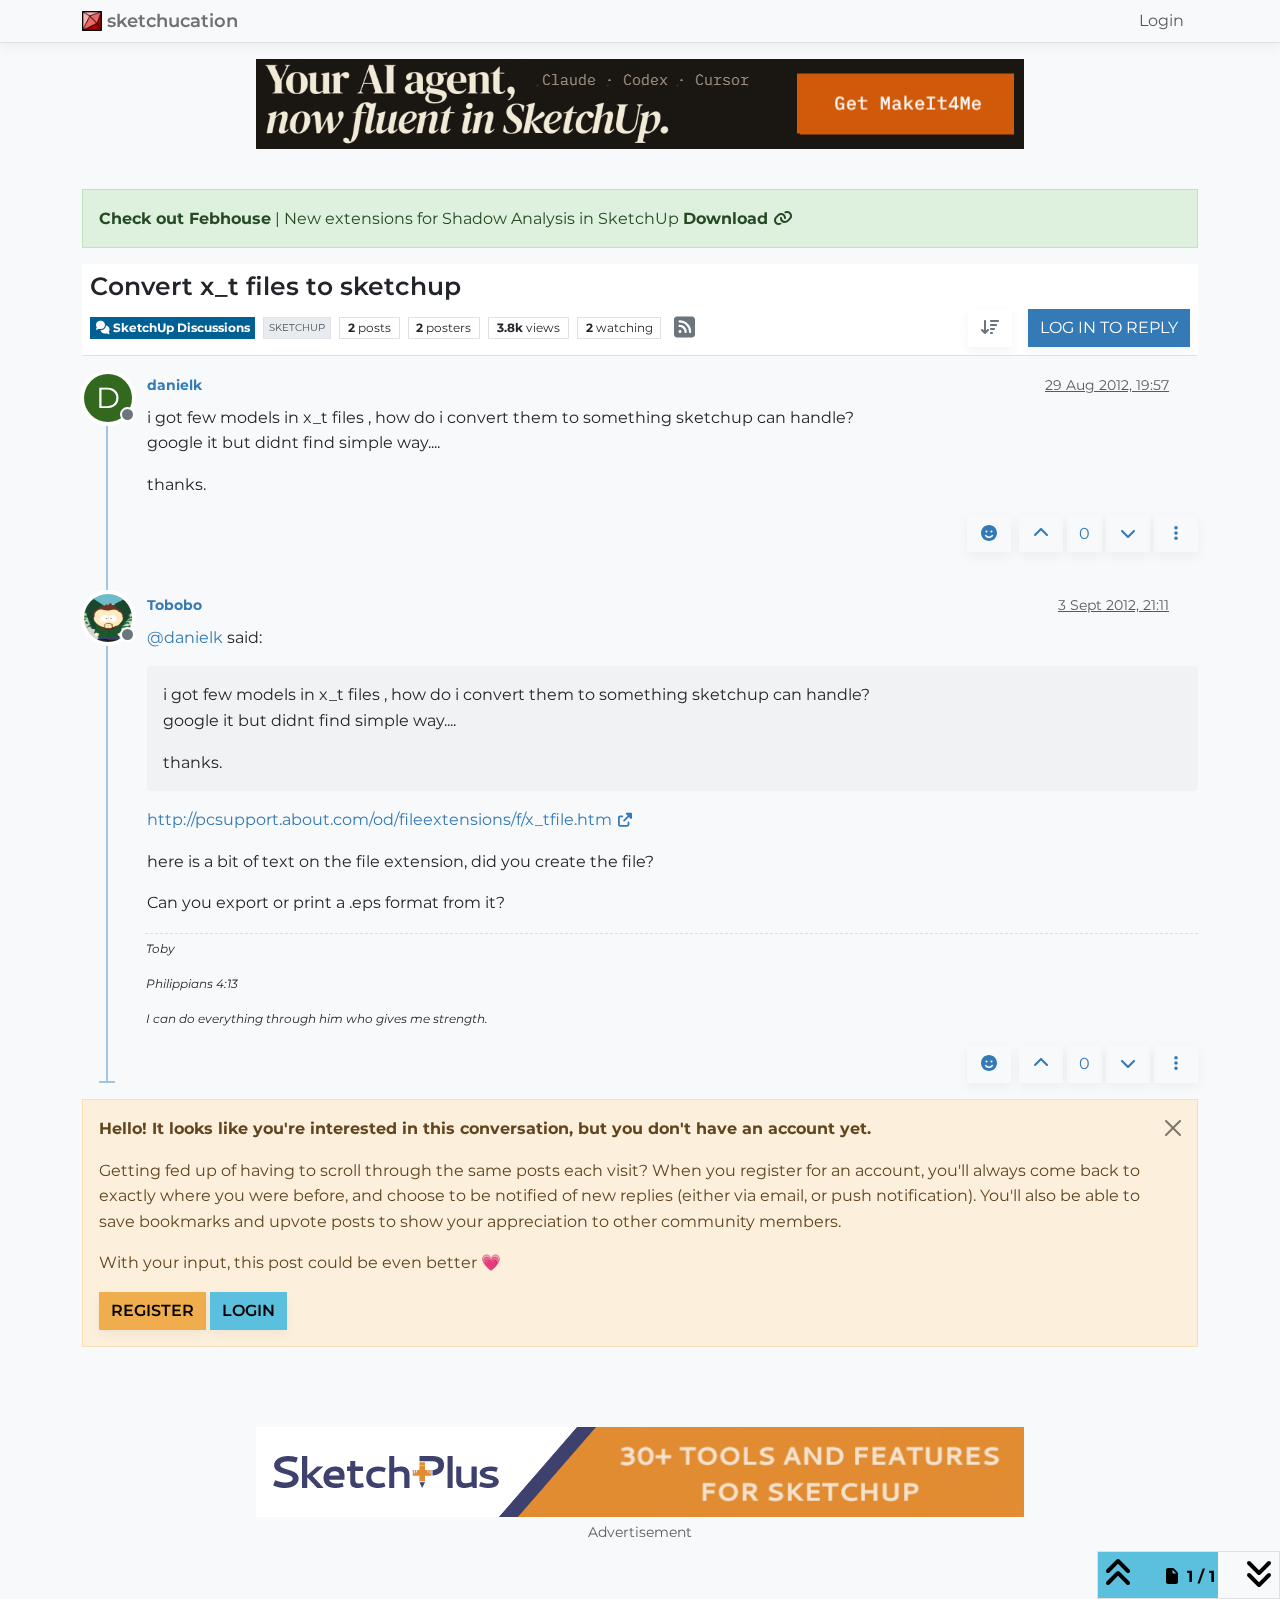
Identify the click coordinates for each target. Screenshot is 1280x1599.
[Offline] (115, 616)
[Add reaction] (989, 534)
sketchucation (172, 20)
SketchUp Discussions (180, 327)
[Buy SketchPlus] (640, 1472)
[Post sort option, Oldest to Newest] (990, 329)
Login (248, 1310)
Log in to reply (1109, 328)
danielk (174, 385)
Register (152, 1310)
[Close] (1173, 1128)
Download (728, 218)
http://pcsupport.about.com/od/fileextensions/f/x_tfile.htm (379, 819)
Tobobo (174, 605)
